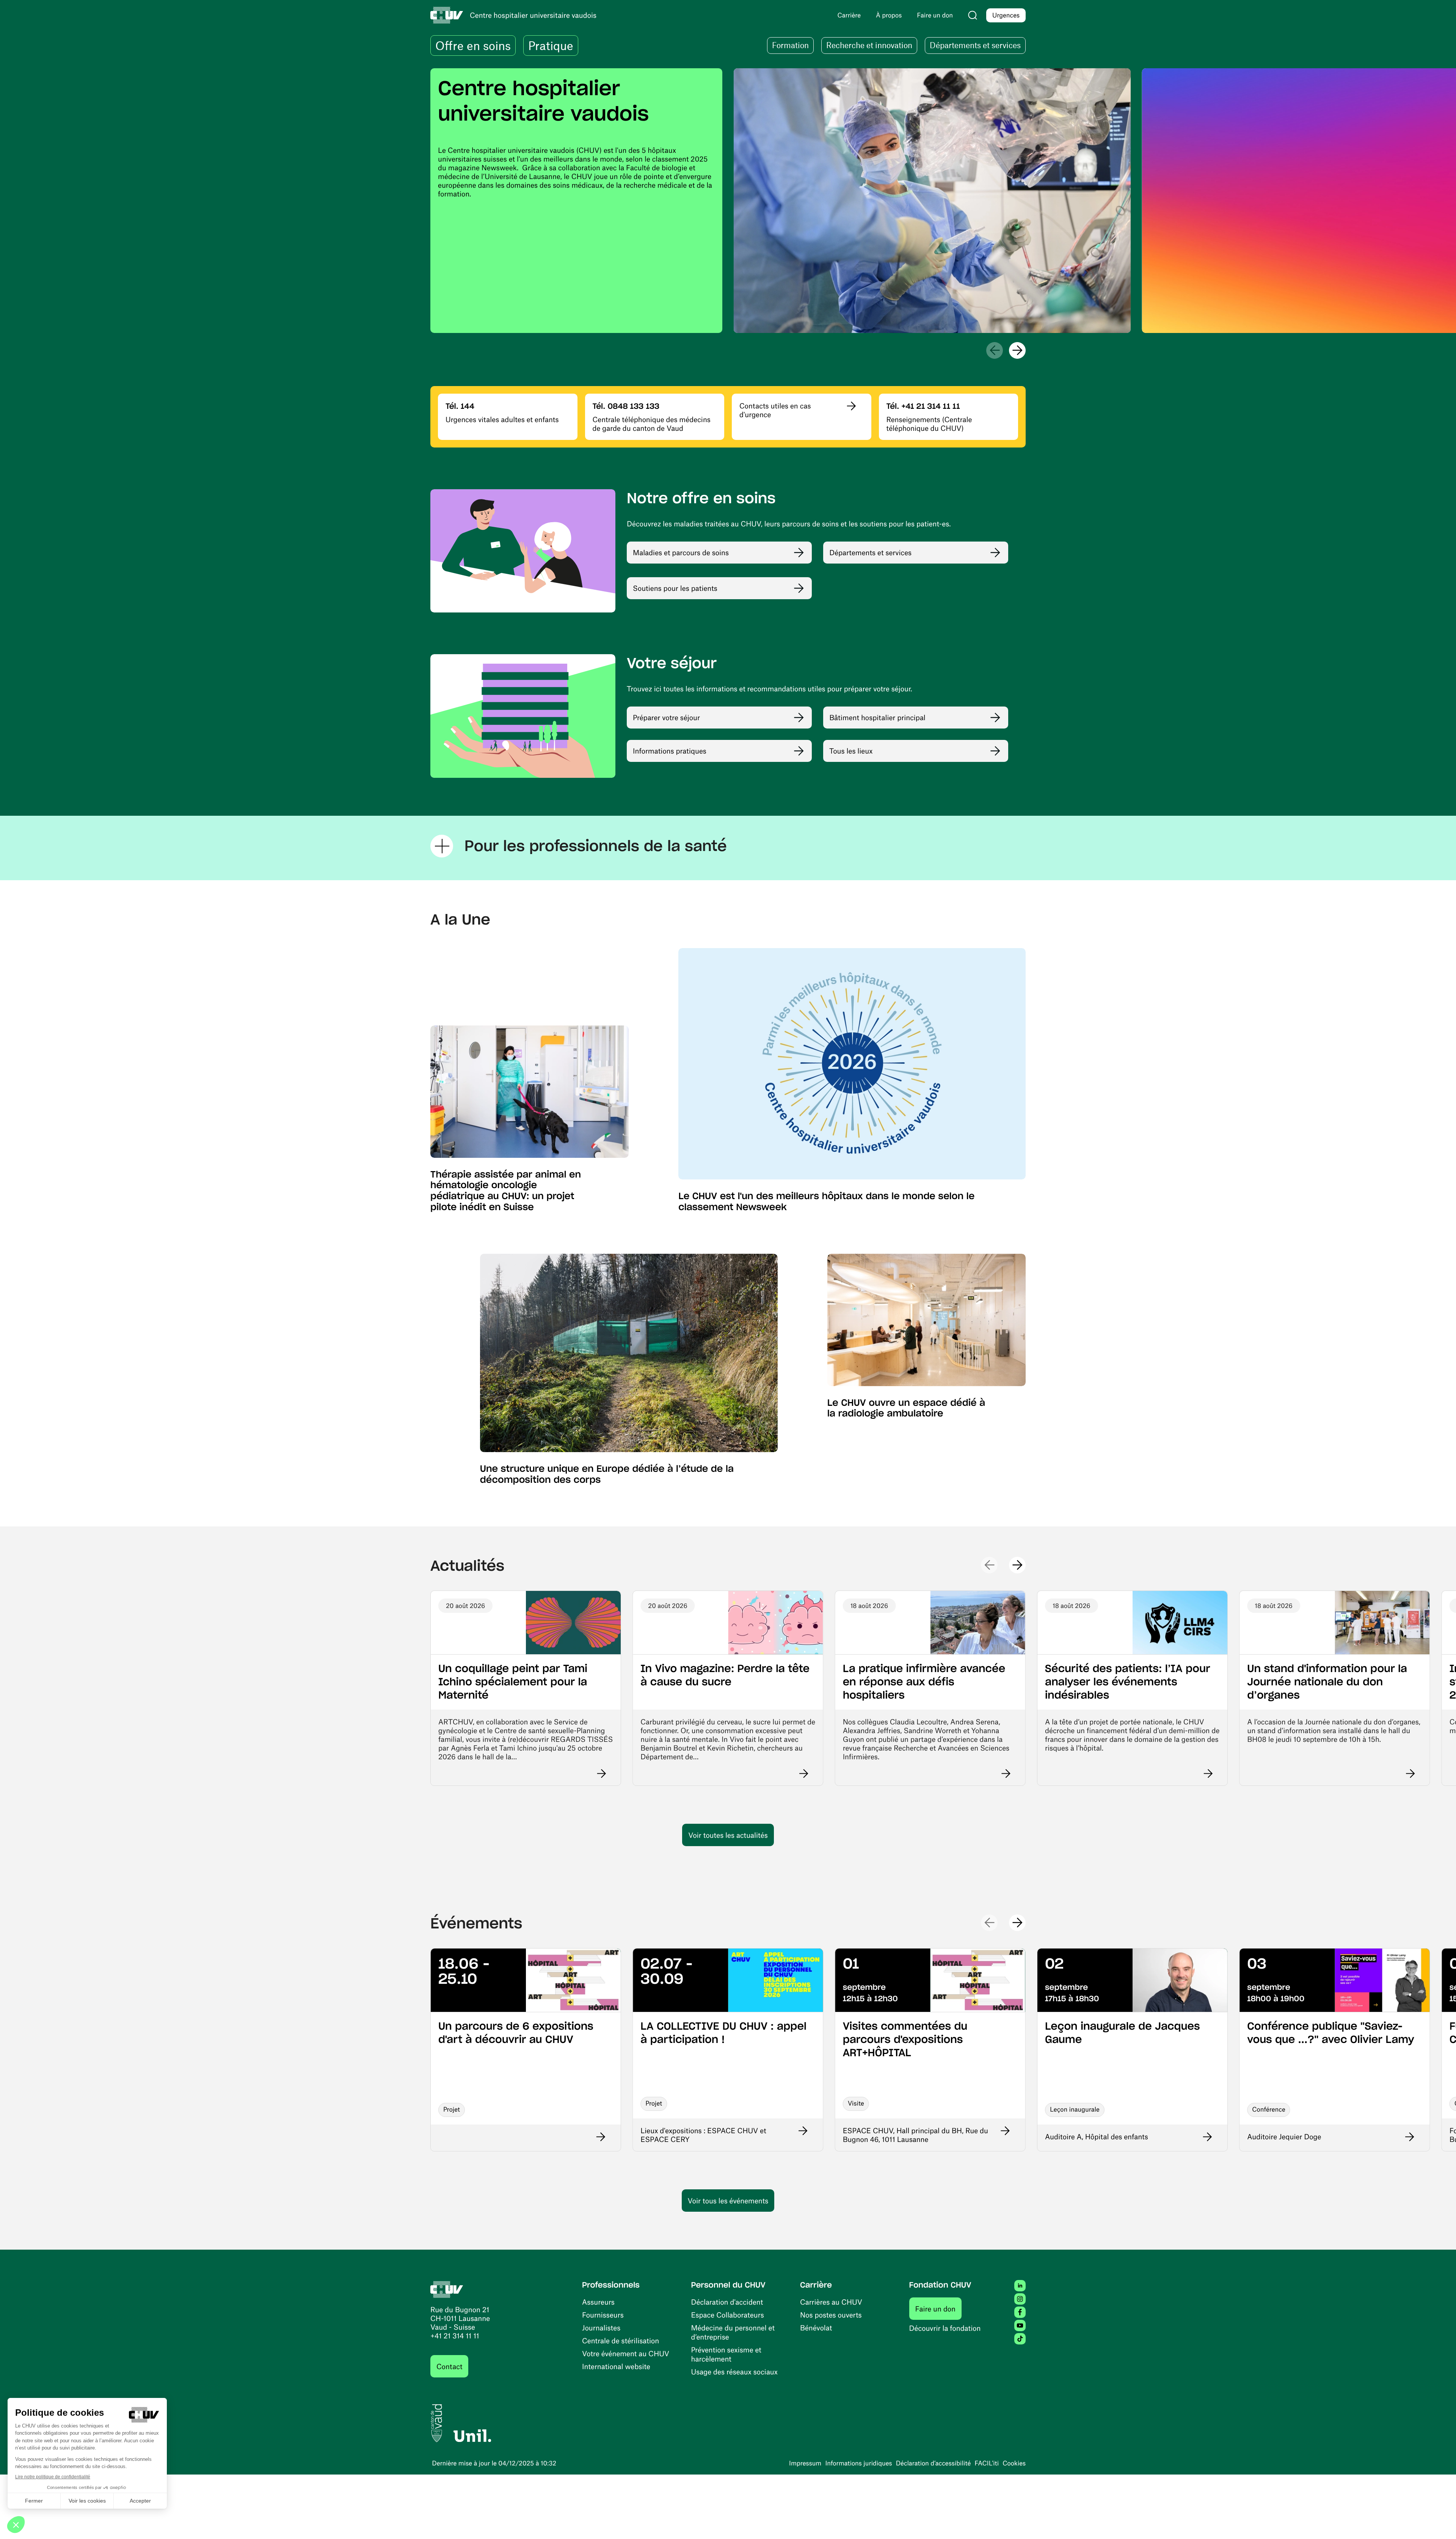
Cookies (1014, 2463)
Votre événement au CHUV (626, 2353)
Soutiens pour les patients (675, 588)
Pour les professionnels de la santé (596, 846)
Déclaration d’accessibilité (934, 2463)
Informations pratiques (670, 751)
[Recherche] (973, 15)
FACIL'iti (987, 2463)
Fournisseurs (603, 2315)
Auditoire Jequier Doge (1284, 2136)
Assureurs (598, 2302)
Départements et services (870, 552)
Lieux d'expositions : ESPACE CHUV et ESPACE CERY (703, 2135)
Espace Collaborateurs (728, 2315)
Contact (449, 2366)
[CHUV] (447, 2288)
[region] (728, 201)
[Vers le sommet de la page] (1439, 2522)
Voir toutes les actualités (728, 1835)
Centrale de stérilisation (621, 2340)
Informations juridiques (858, 2463)
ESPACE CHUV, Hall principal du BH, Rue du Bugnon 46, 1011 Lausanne (915, 2135)
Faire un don (939, 2308)
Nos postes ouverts (831, 2315)
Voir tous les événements (728, 2201)
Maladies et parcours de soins (681, 552)
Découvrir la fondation (945, 2328)
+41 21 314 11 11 (455, 2336)
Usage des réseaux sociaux (734, 2372)
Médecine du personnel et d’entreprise (733, 2332)
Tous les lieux (851, 751)
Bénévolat (816, 2328)
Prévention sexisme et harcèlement (726, 2354)
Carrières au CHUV (831, 2302)
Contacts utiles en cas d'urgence (775, 410)
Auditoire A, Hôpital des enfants (1097, 2136)
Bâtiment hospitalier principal (877, 717)
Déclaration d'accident (727, 2302)
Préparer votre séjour (666, 717)
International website (616, 2366)
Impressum (805, 2463)
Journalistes (601, 2328)
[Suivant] (1017, 350)
